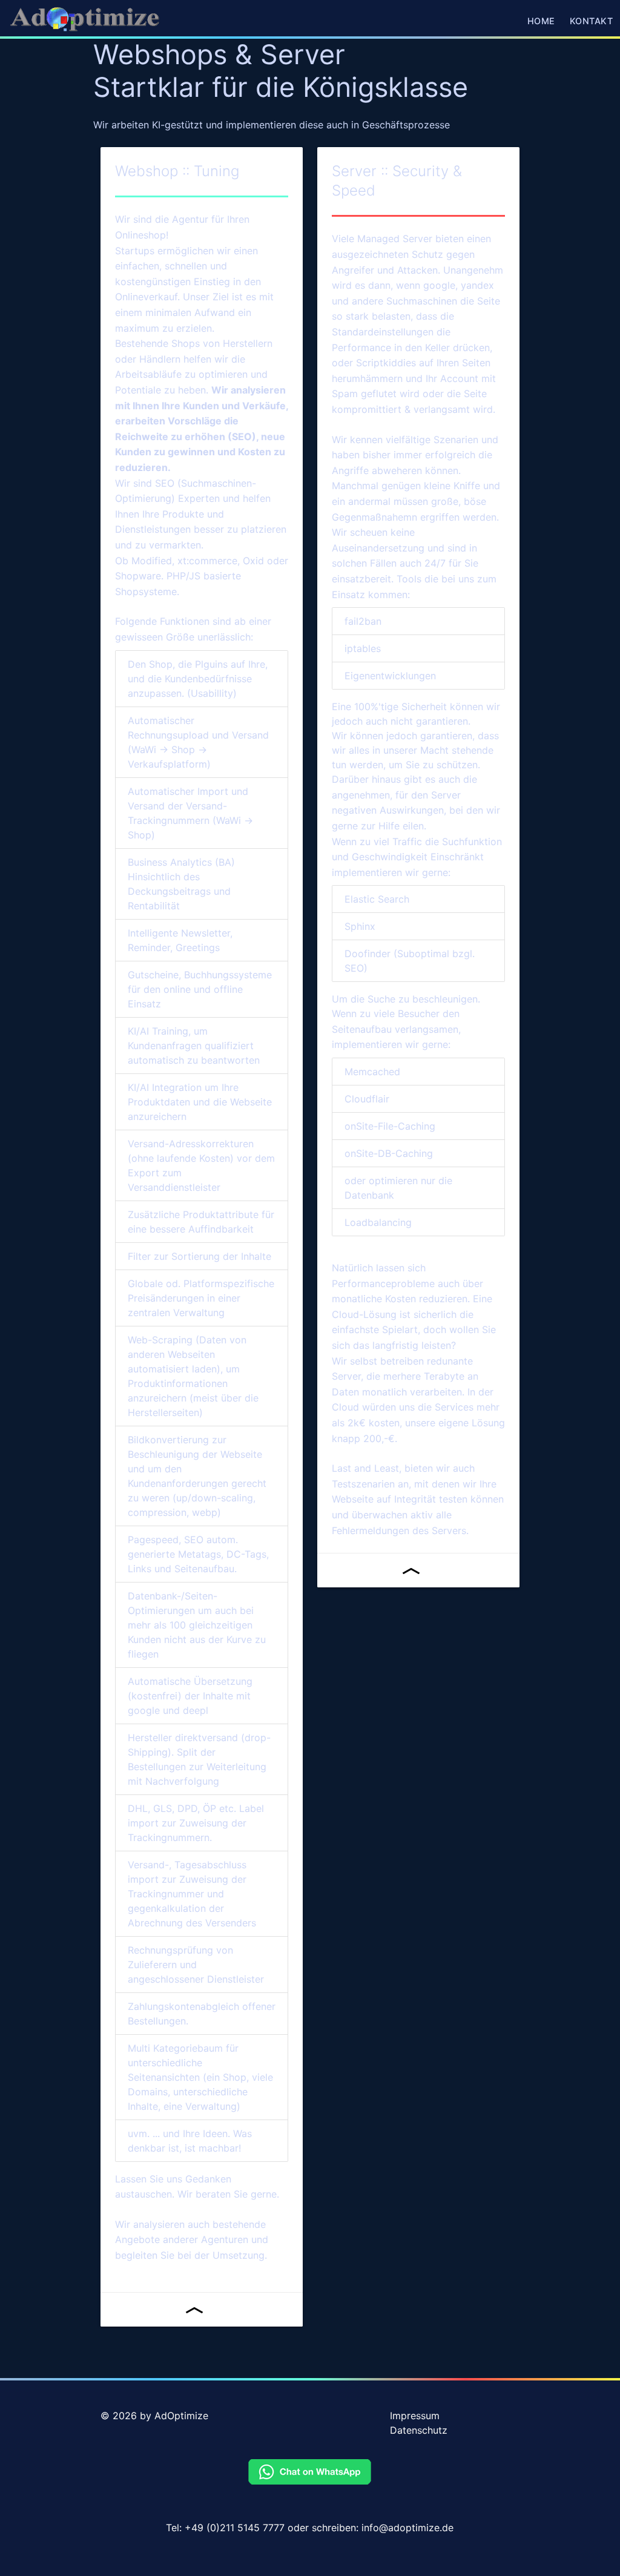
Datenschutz (419, 2430)
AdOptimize (181, 2416)
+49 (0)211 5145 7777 (235, 2528)
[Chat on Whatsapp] (310, 2481)
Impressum (415, 2416)
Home (541, 21)
